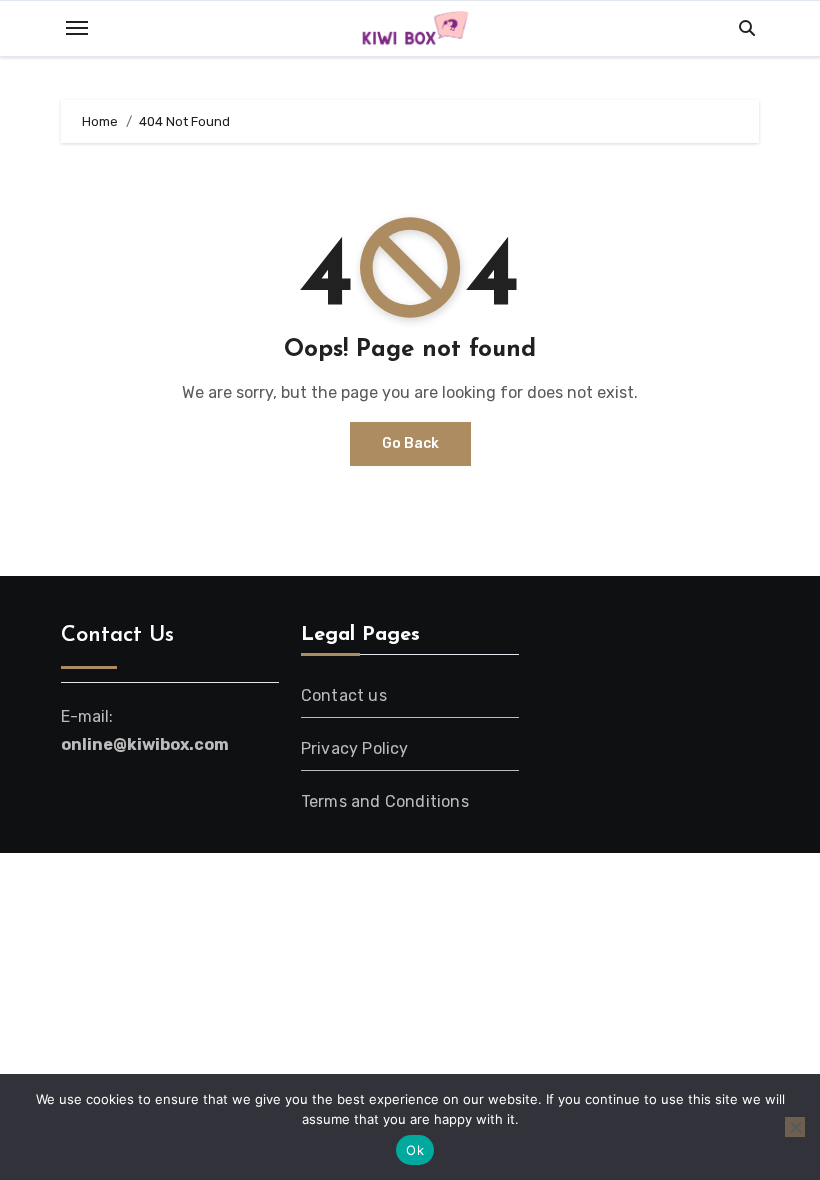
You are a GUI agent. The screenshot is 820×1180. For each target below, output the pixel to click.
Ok (415, 1150)
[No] (795, 1127)
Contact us (344, 695)
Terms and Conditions (385, 801)
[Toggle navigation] (77, 28)
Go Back (410, 443)
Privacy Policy (355, 748)
